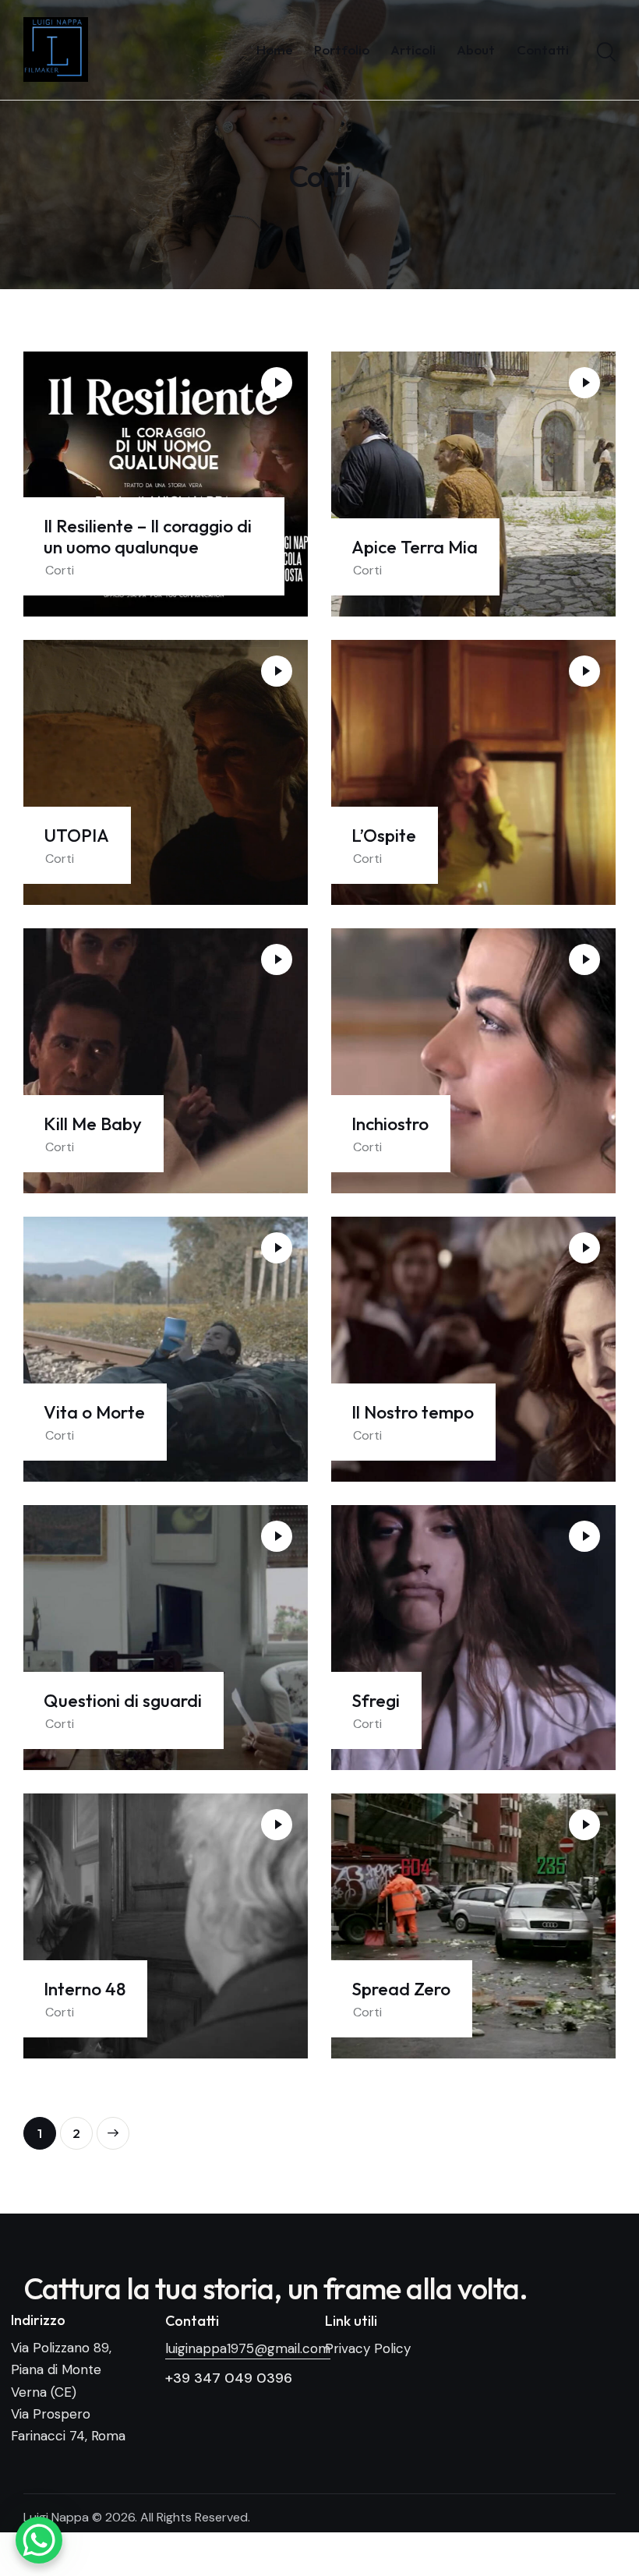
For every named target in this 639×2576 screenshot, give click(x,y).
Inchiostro (390, 1124)
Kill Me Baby (93, 1124)
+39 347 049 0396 (229, 2378)
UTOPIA (76, 835)
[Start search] (606, 52)
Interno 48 (85, 1989)
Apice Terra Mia (415, 547)
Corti (60, 570)
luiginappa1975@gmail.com (248, 2348)
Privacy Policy (368, 2348)
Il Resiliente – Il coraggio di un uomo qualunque (148, 536)
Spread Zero (401, 1989)
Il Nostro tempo (413, 1412)
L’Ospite (384, 835)
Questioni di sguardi (123, 1700)
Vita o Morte (94, 1412)
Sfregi (376, 1700)
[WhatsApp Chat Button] (39, 2540)
